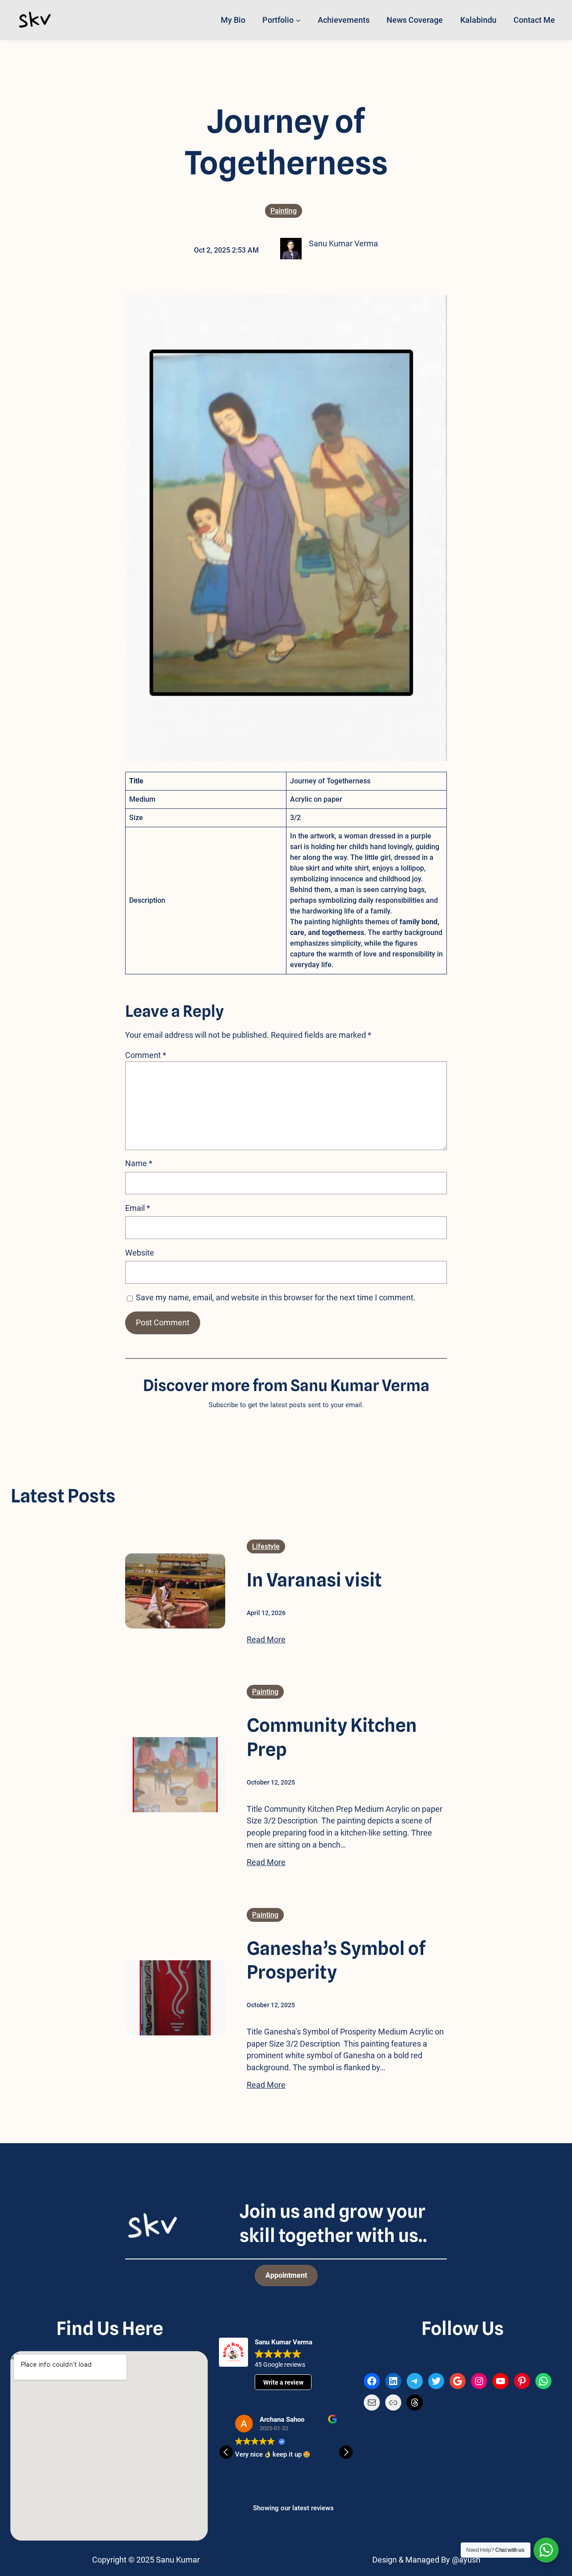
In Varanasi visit (314, 1580)
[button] (346, 2452)
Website (140, 1253)
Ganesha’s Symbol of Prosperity (336, 1960)
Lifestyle (266, 1546)
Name (139, 1163)
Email (138, 1208)
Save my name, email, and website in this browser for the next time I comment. (276, 1297)
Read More (266, 1639)
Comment (146, 1055)
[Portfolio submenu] (298, 20)
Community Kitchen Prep (332, 1737)
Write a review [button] (283, 2382)
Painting (284, 211)
